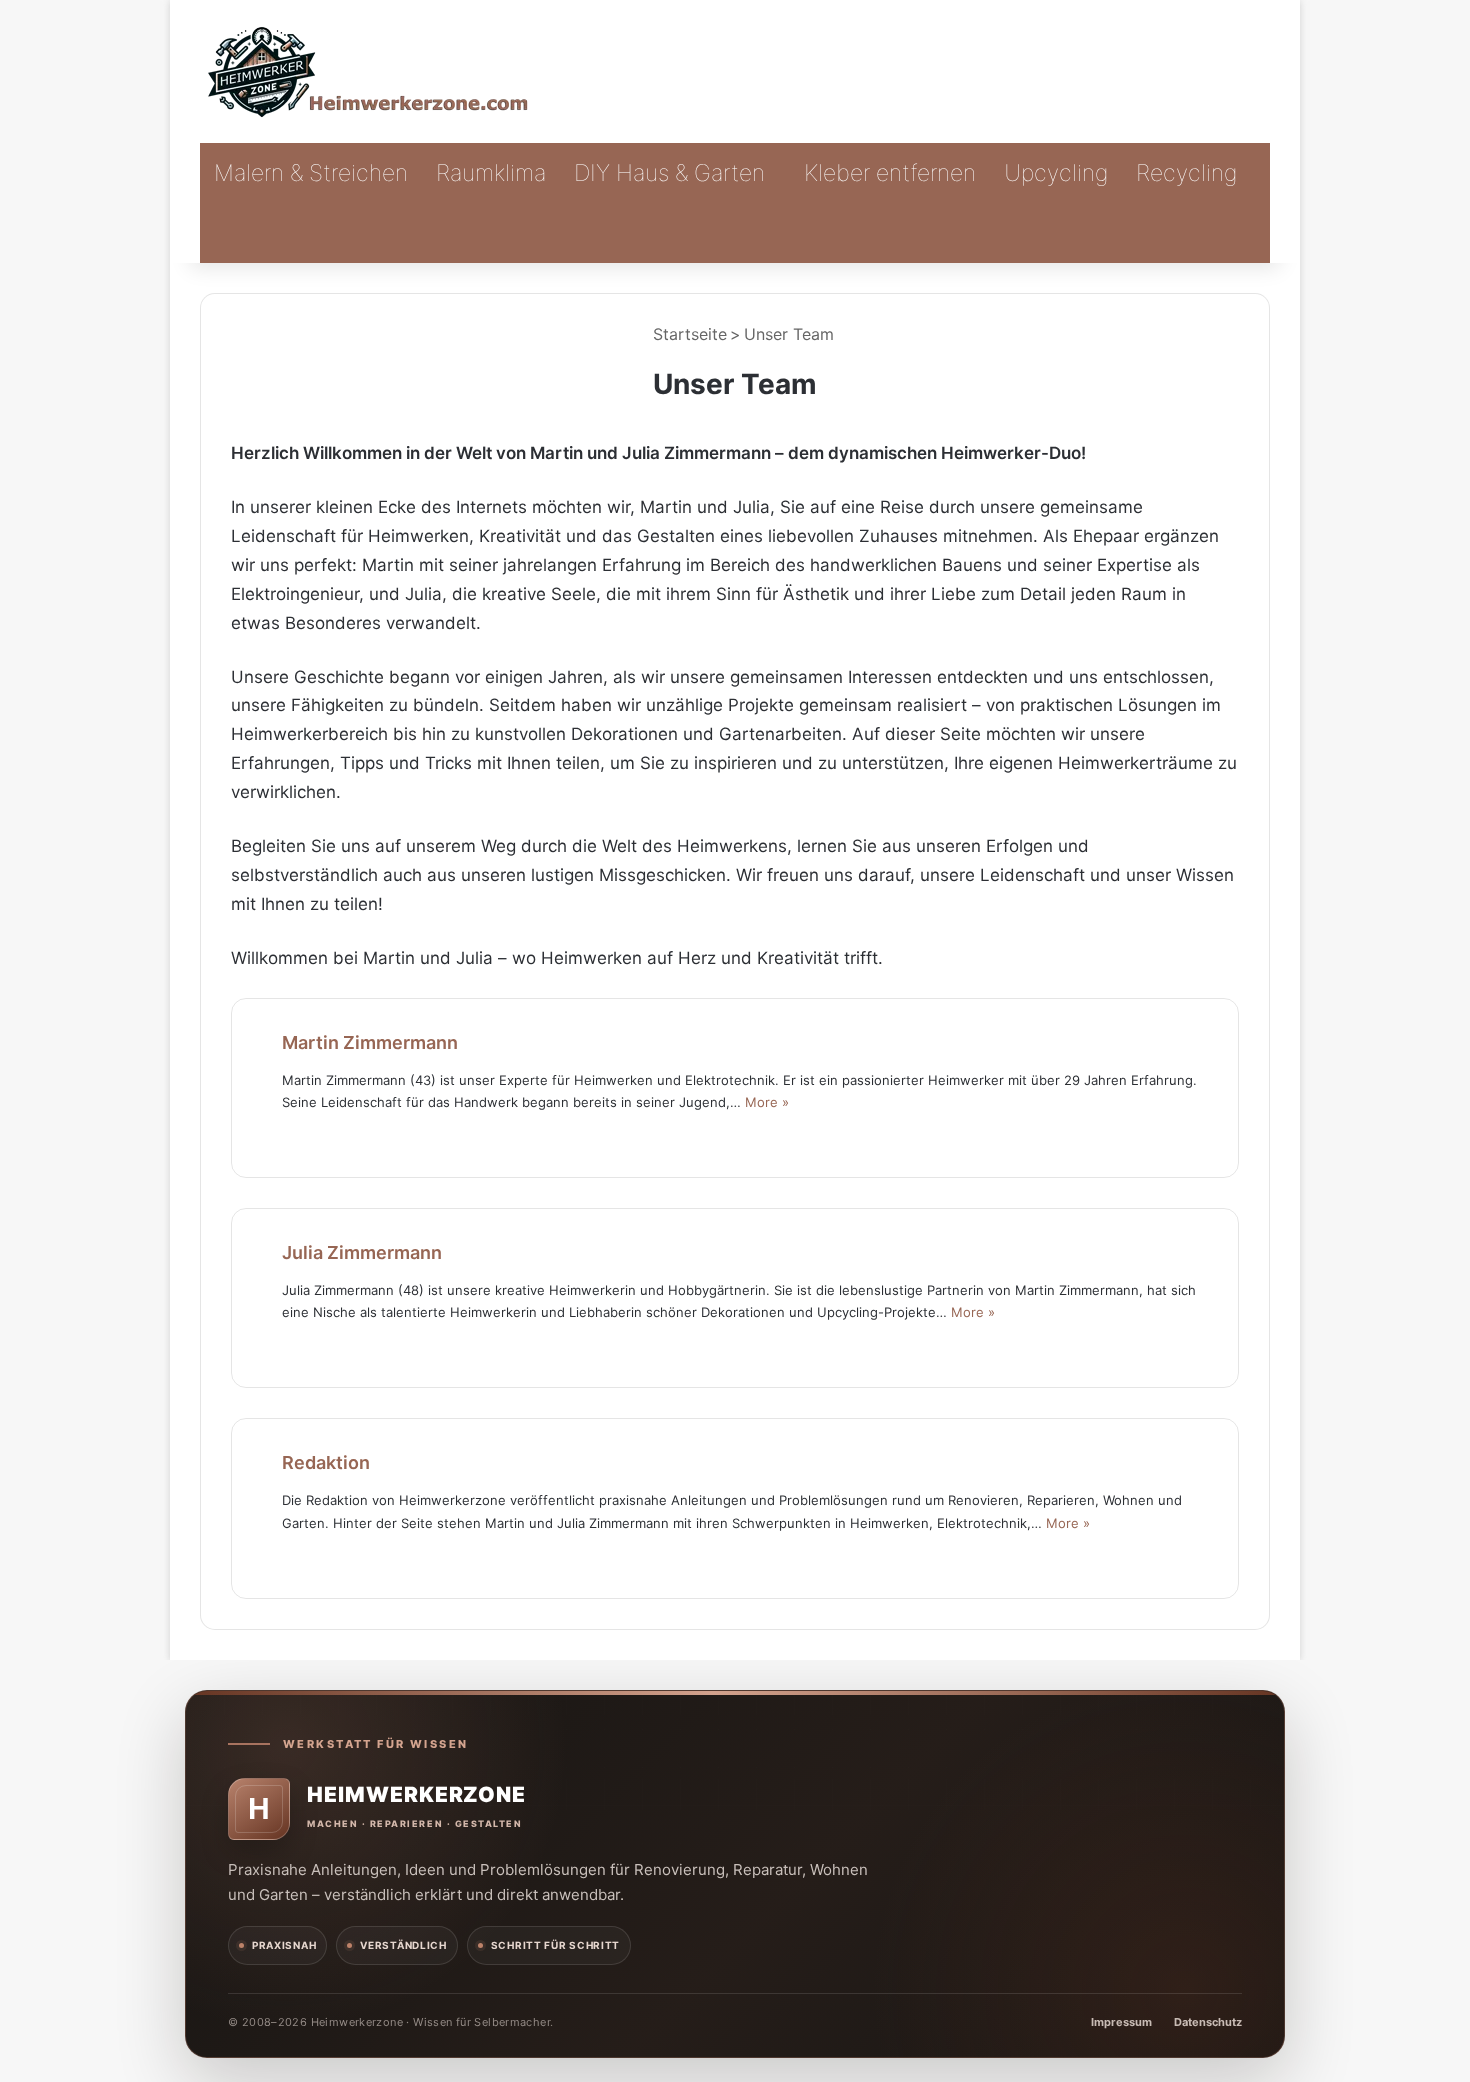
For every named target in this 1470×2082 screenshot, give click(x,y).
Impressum (1121, 2022)
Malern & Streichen (311, 173)
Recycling (1186, 173)
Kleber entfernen (890, 173)
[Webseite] (294, 1135)
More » (767, 1102)
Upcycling (1056, 173)
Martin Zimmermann (370, 1042)
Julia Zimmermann (362, 1252)
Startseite (687, 334)
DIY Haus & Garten (669, 173)
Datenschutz (1208, 2022)
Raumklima (491, 173)
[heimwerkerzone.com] (370, 71)
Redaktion (326, 1462)
